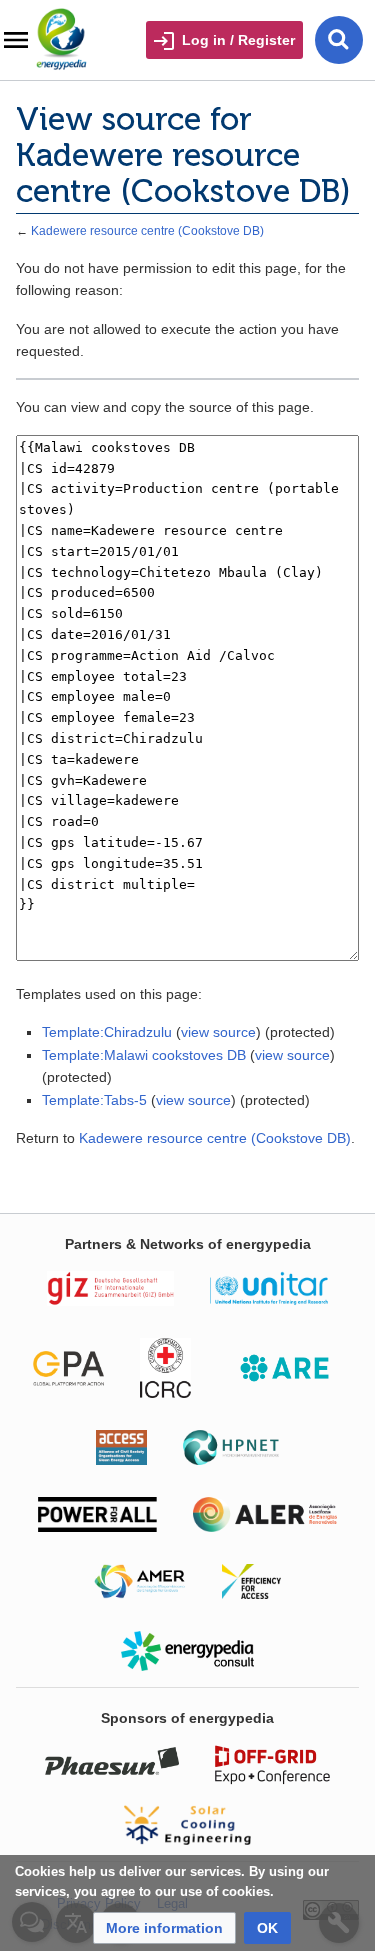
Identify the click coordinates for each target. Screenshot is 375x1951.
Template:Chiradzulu (107, 1032)
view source (218, 1032)
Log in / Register (238, 40)
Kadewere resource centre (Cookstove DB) (147, 230)
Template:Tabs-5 (94, 1100)
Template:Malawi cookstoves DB (144, 1055)
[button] (164, 1928)
